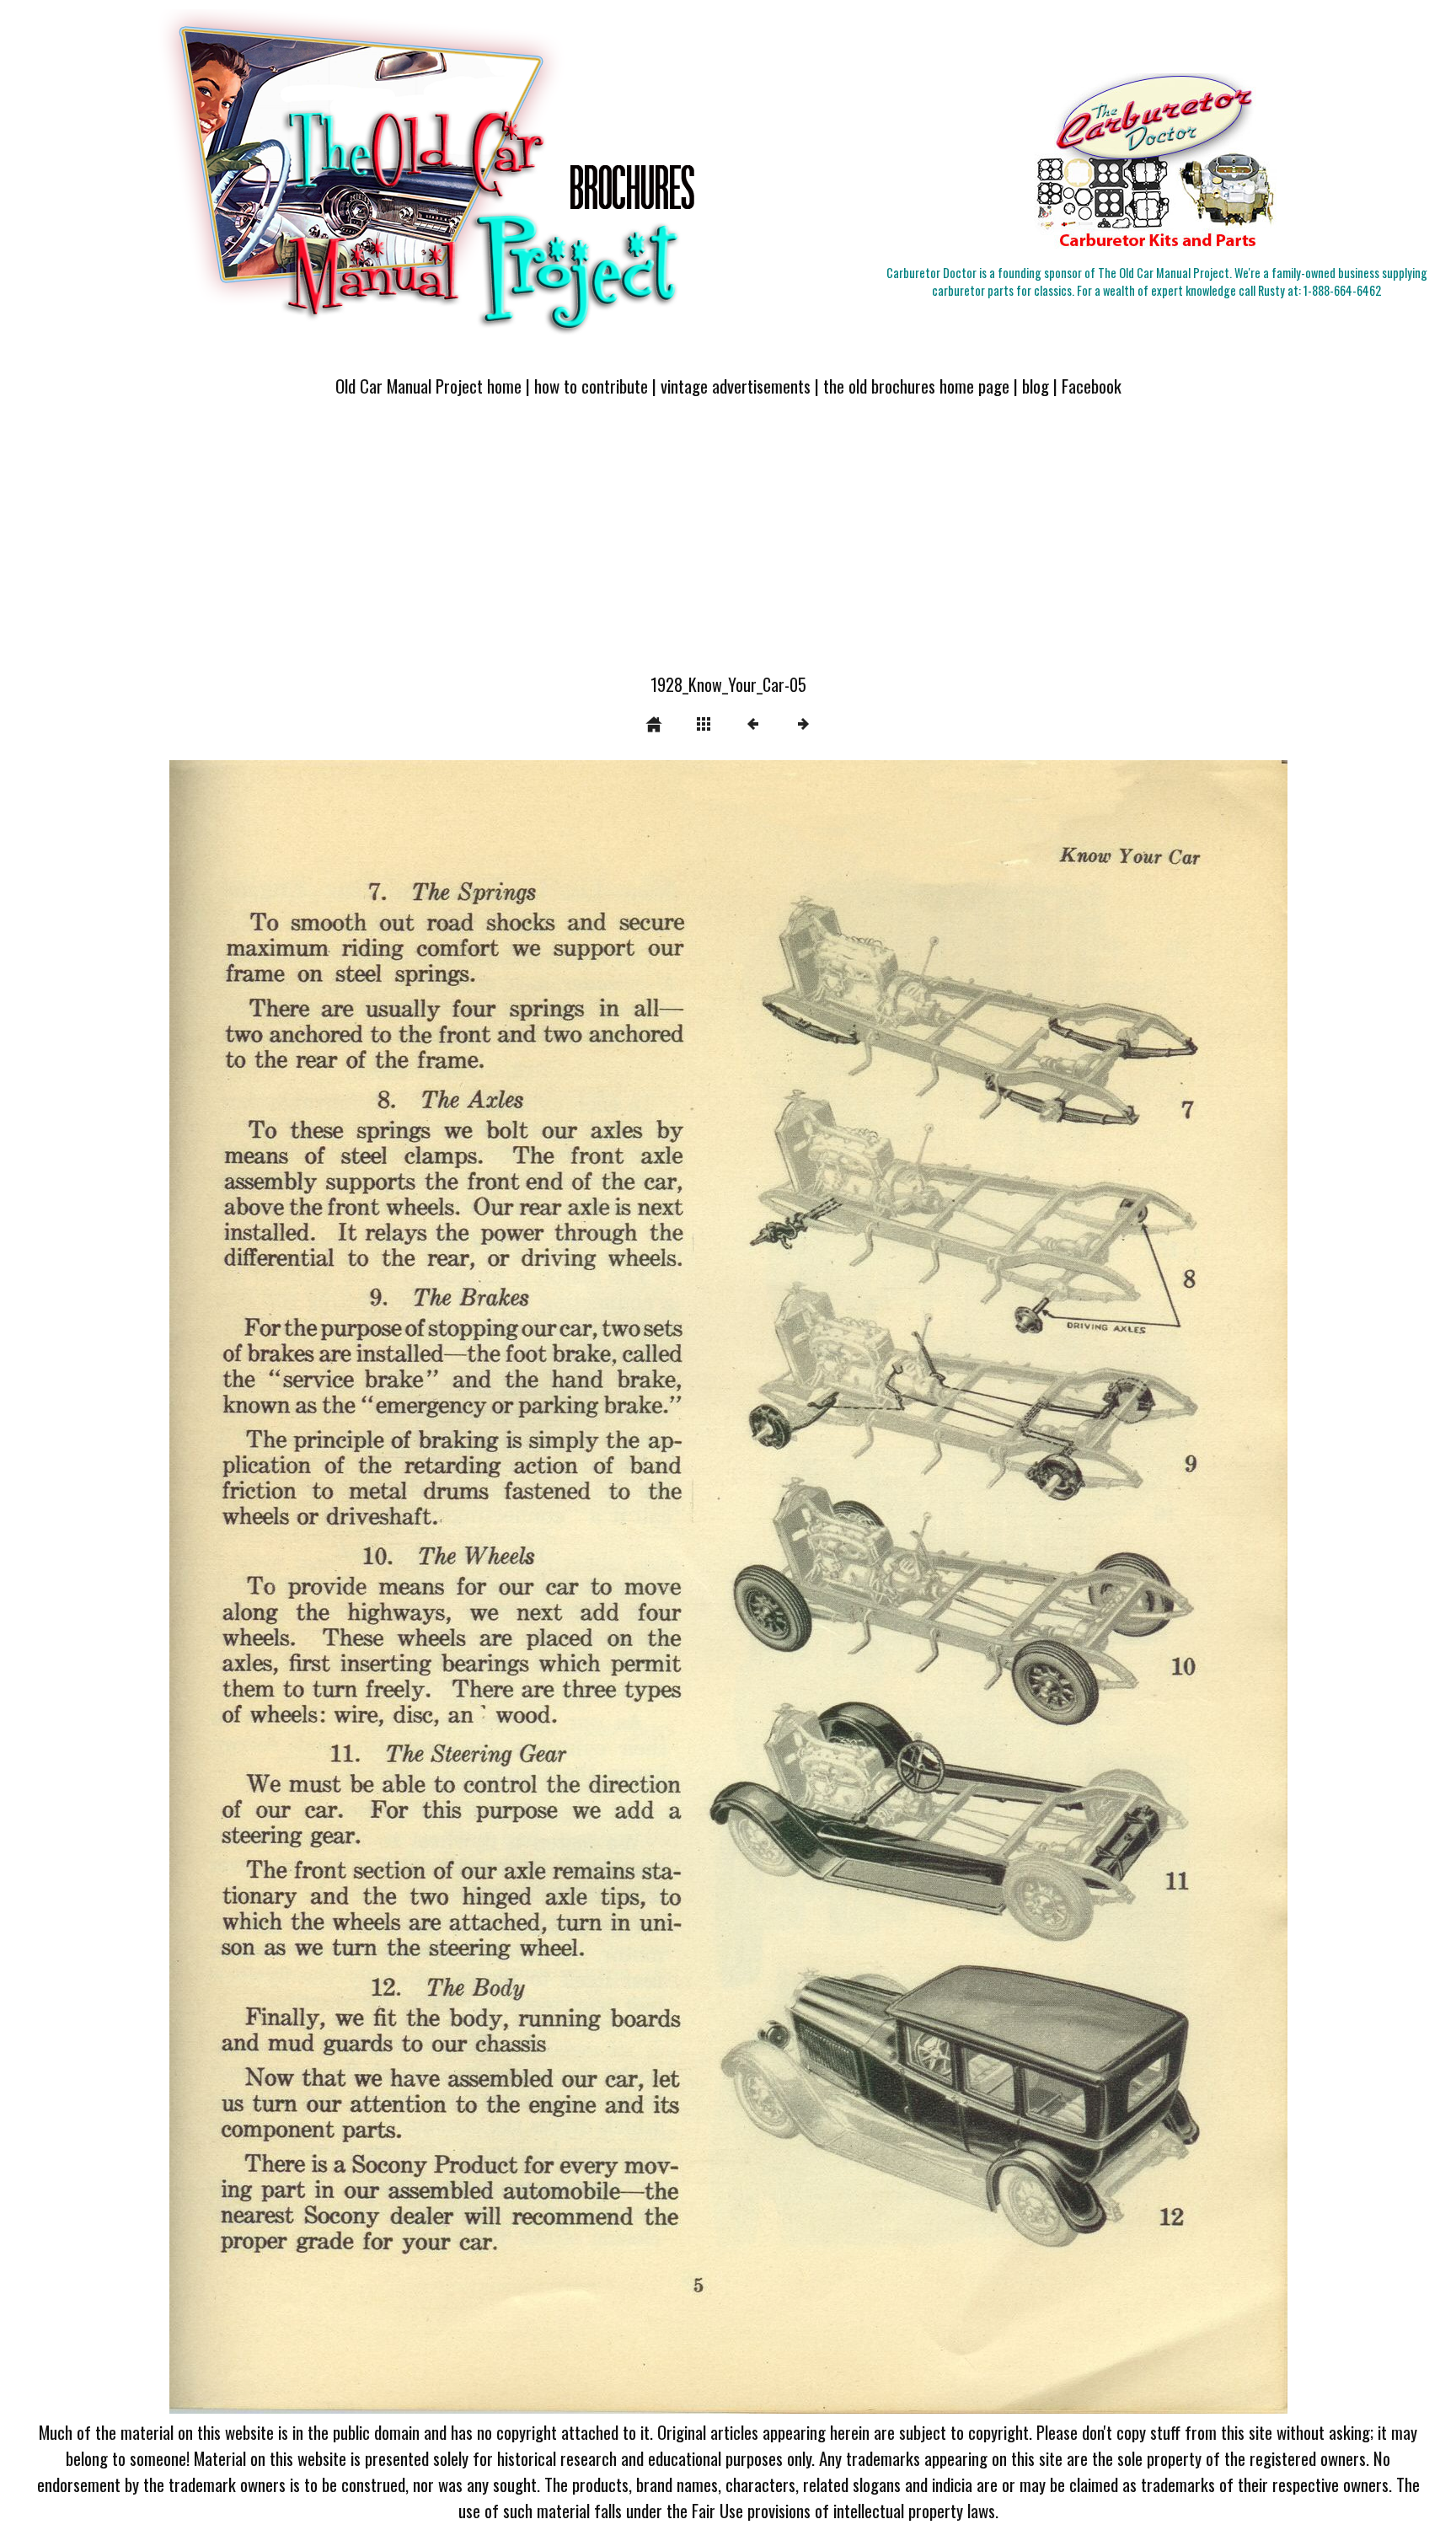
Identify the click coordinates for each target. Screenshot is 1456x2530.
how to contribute (591, 386)
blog (1036, 386)
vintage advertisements (736, 386)
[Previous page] (393, 1587)
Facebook (1092, 386)
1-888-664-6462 (1342, 290)
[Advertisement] (728, 545)
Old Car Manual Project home (428, 386)
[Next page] (951, 1587)
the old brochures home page (916, 386)
